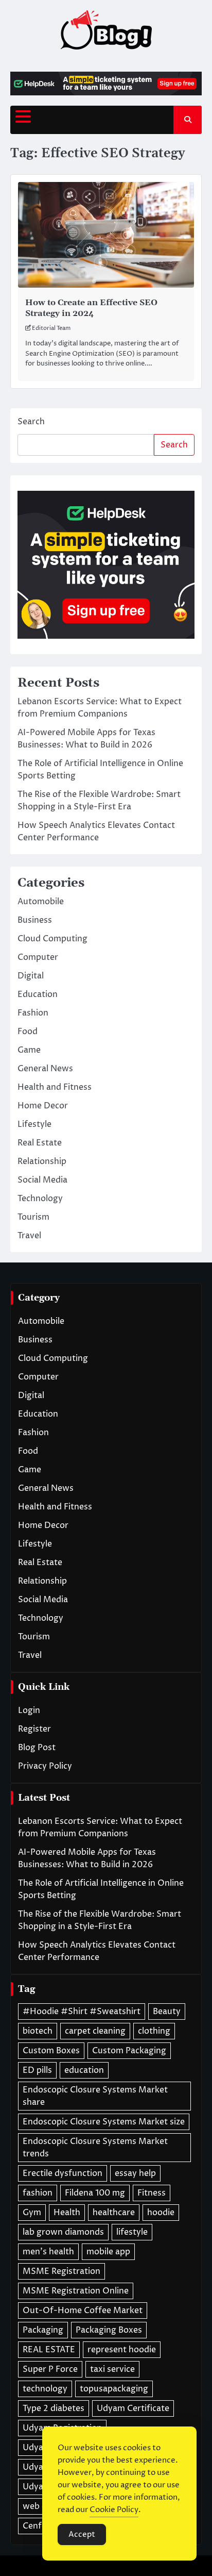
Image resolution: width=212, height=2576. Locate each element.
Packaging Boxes (109, 2330)
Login (29, 1710)
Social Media (42, 1180)
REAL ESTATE (49, 2350)
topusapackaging (114, 2389)
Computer (38, 957)
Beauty (167, 2012)
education (84, 2070)
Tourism (33, 1217)
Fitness (152, 2193)
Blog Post (37, 1748)
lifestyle (132, 2232)
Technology (40, 1199)
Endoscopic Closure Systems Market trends (95, 2148)
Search (31, 422)
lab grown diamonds (63, 2232)
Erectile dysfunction (63, 2173)
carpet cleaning (95, 2031)
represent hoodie (122, 2350)
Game (29, 1050)
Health (67, 2213)
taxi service (112, 2369)
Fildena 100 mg (95, 2193)
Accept (82, 2535)
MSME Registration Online (76, 2291)
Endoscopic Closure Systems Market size (104, 2122)
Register (34, 1729)
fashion (38, 2193)
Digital (31, 976)
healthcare (114, 2213)
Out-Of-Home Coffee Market (83, 2311)
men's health (48, 2252)
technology (45, 2389)
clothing (154, 2031)
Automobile (41, 902)
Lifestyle (34, 1124)
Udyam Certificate (133, 2408)
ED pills (37, 2070)
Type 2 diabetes (54, 2408)
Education (38, 994)
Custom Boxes (51, 2051)
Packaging (43, 2330)
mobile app (108, 2252)
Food (28, 1032)
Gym (32, 2213)
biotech (38, 2031)
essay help (135, 2173)
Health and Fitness (55, 1087)
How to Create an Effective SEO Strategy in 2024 (91, 308)
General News (45, 1069)
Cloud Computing (52, 939)
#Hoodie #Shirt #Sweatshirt (82, 2012)
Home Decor (43, 1106)
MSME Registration (61, 2271)
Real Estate (40, 1143)
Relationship (42, 1161)
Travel (29, 1236)
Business (35, 920)
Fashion (33, 1013)
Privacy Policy (45, 1766)
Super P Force (50, 2369)
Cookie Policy (114, 2510)
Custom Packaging (129, 2051)
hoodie (161, 2213)
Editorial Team (51, 328)
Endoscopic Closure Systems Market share (95, 2096)
